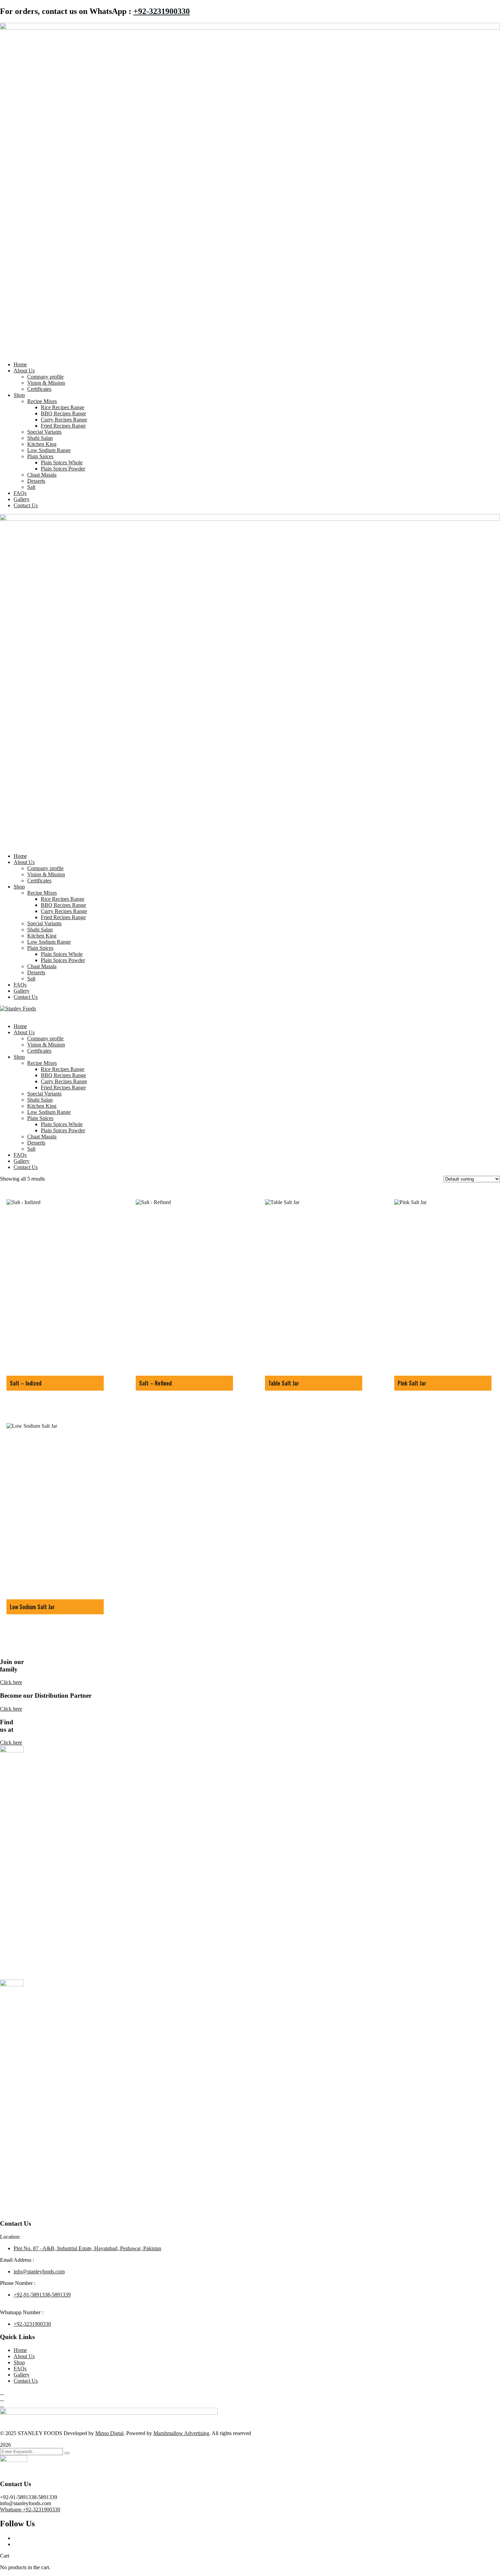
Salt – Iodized (26, 1383)
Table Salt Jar (284, 1383)
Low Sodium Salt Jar (32, 1607)
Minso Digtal (109, 2433)
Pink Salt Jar (412, 1383)
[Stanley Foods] (18, 1009)
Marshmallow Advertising (181, 2433)
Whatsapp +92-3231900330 (30, 2509)
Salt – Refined (155, 1383)
